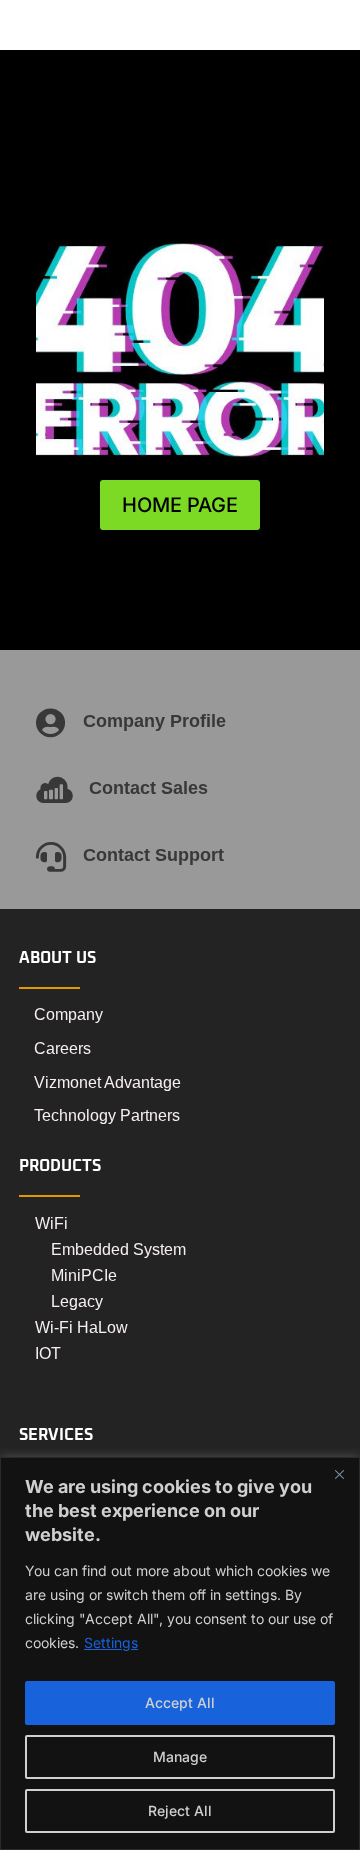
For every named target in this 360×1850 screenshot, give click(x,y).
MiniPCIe (84, 1275)
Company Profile (154, 721)
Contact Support (153, 855)
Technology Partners (107, 1115)
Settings (111, 1642)
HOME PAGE (180, 505)
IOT (48, 1353)
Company (68, 1014)
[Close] (339, 1474)
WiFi (51, 1223)
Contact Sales (148, 788)
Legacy (77, 1301)
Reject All (180, 1810)
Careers (62, 1048)
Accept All (180, 1702)
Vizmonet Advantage (107, 1082)
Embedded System (118, 1249)
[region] (180, 1653)
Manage (180, 1756)
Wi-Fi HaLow (81, 1327)
